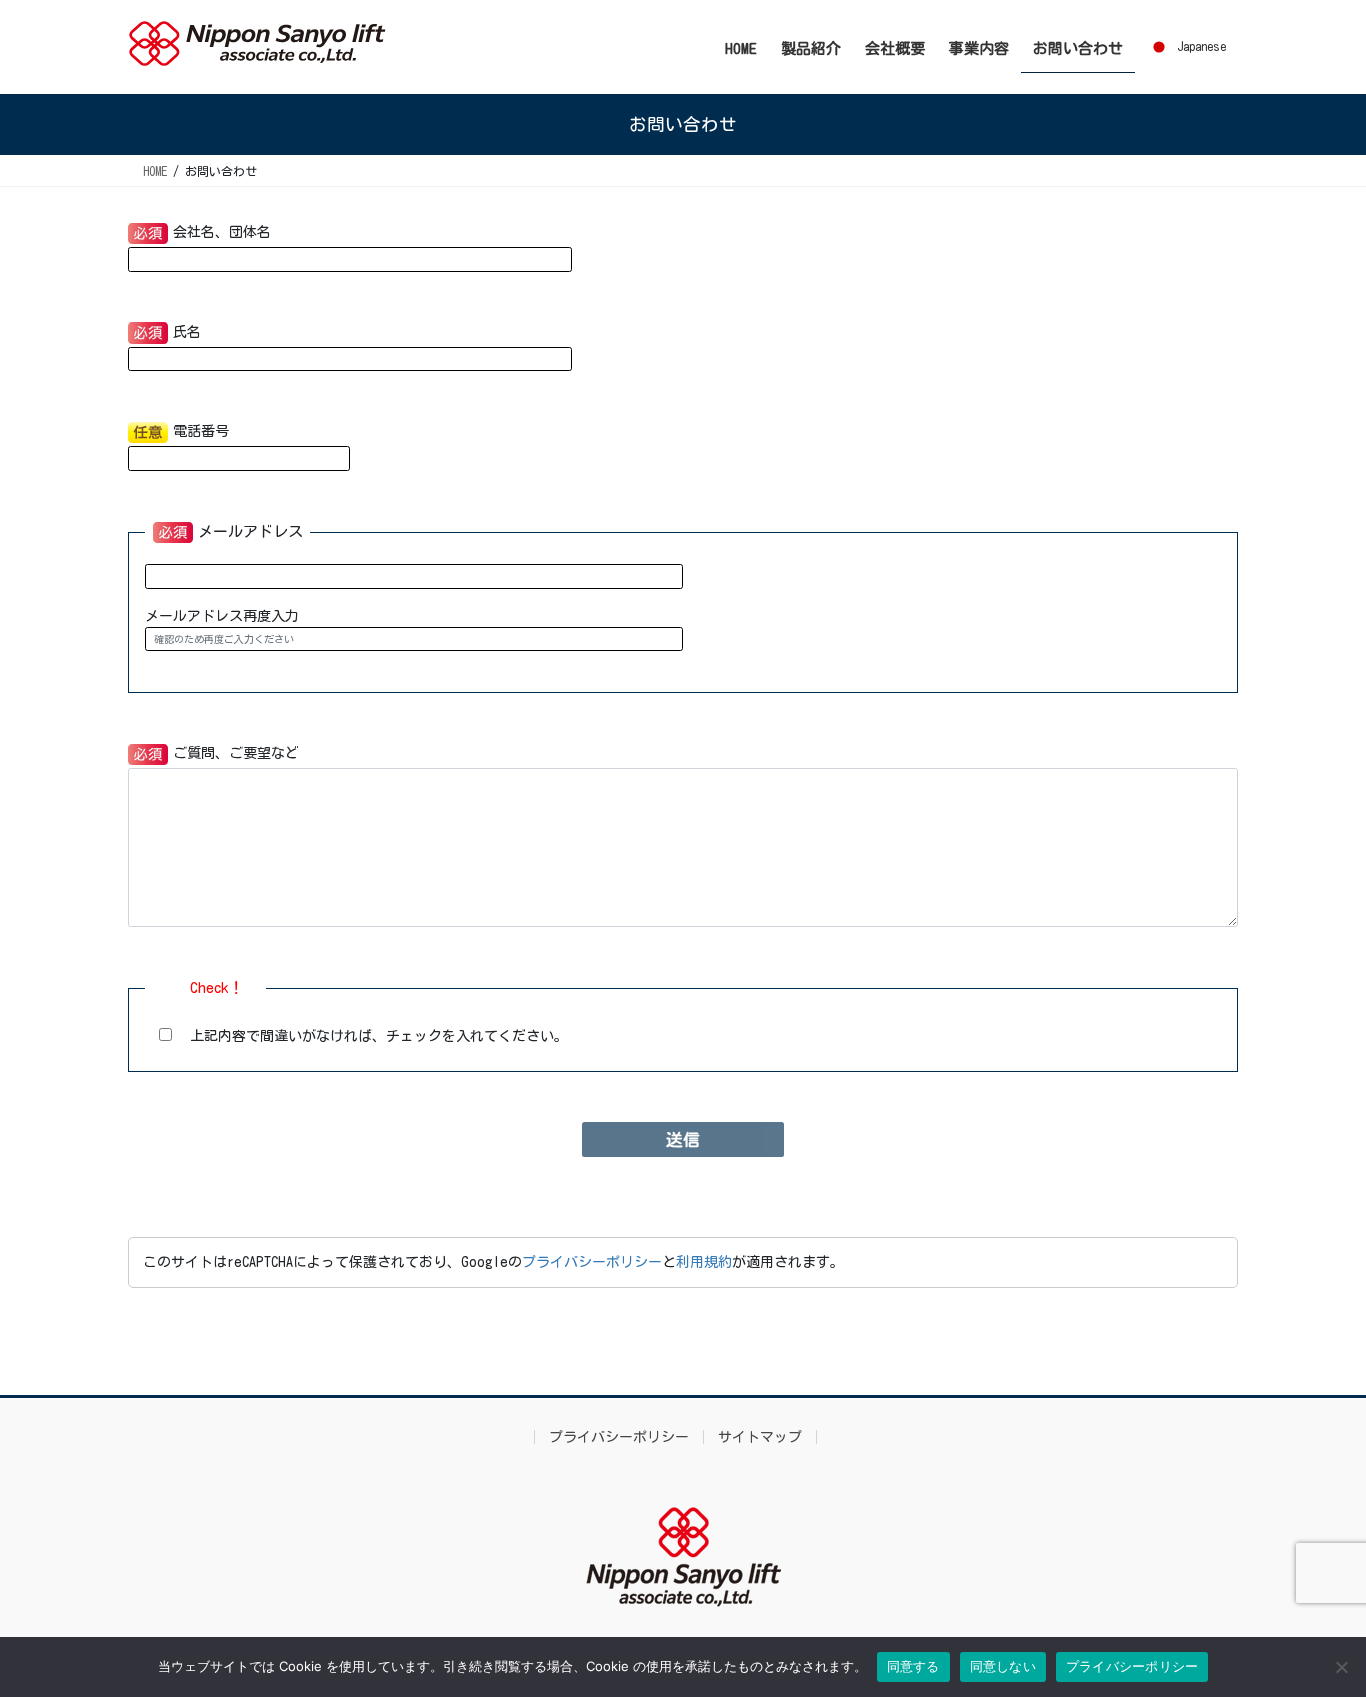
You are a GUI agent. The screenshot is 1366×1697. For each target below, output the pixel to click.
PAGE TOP (1315, 1629)
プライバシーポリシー (592, 1262)
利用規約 (704, 1262)
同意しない (1003, 1666)
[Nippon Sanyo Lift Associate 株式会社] (683, 1557)
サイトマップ (760, 1437)
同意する (913, 1666)
